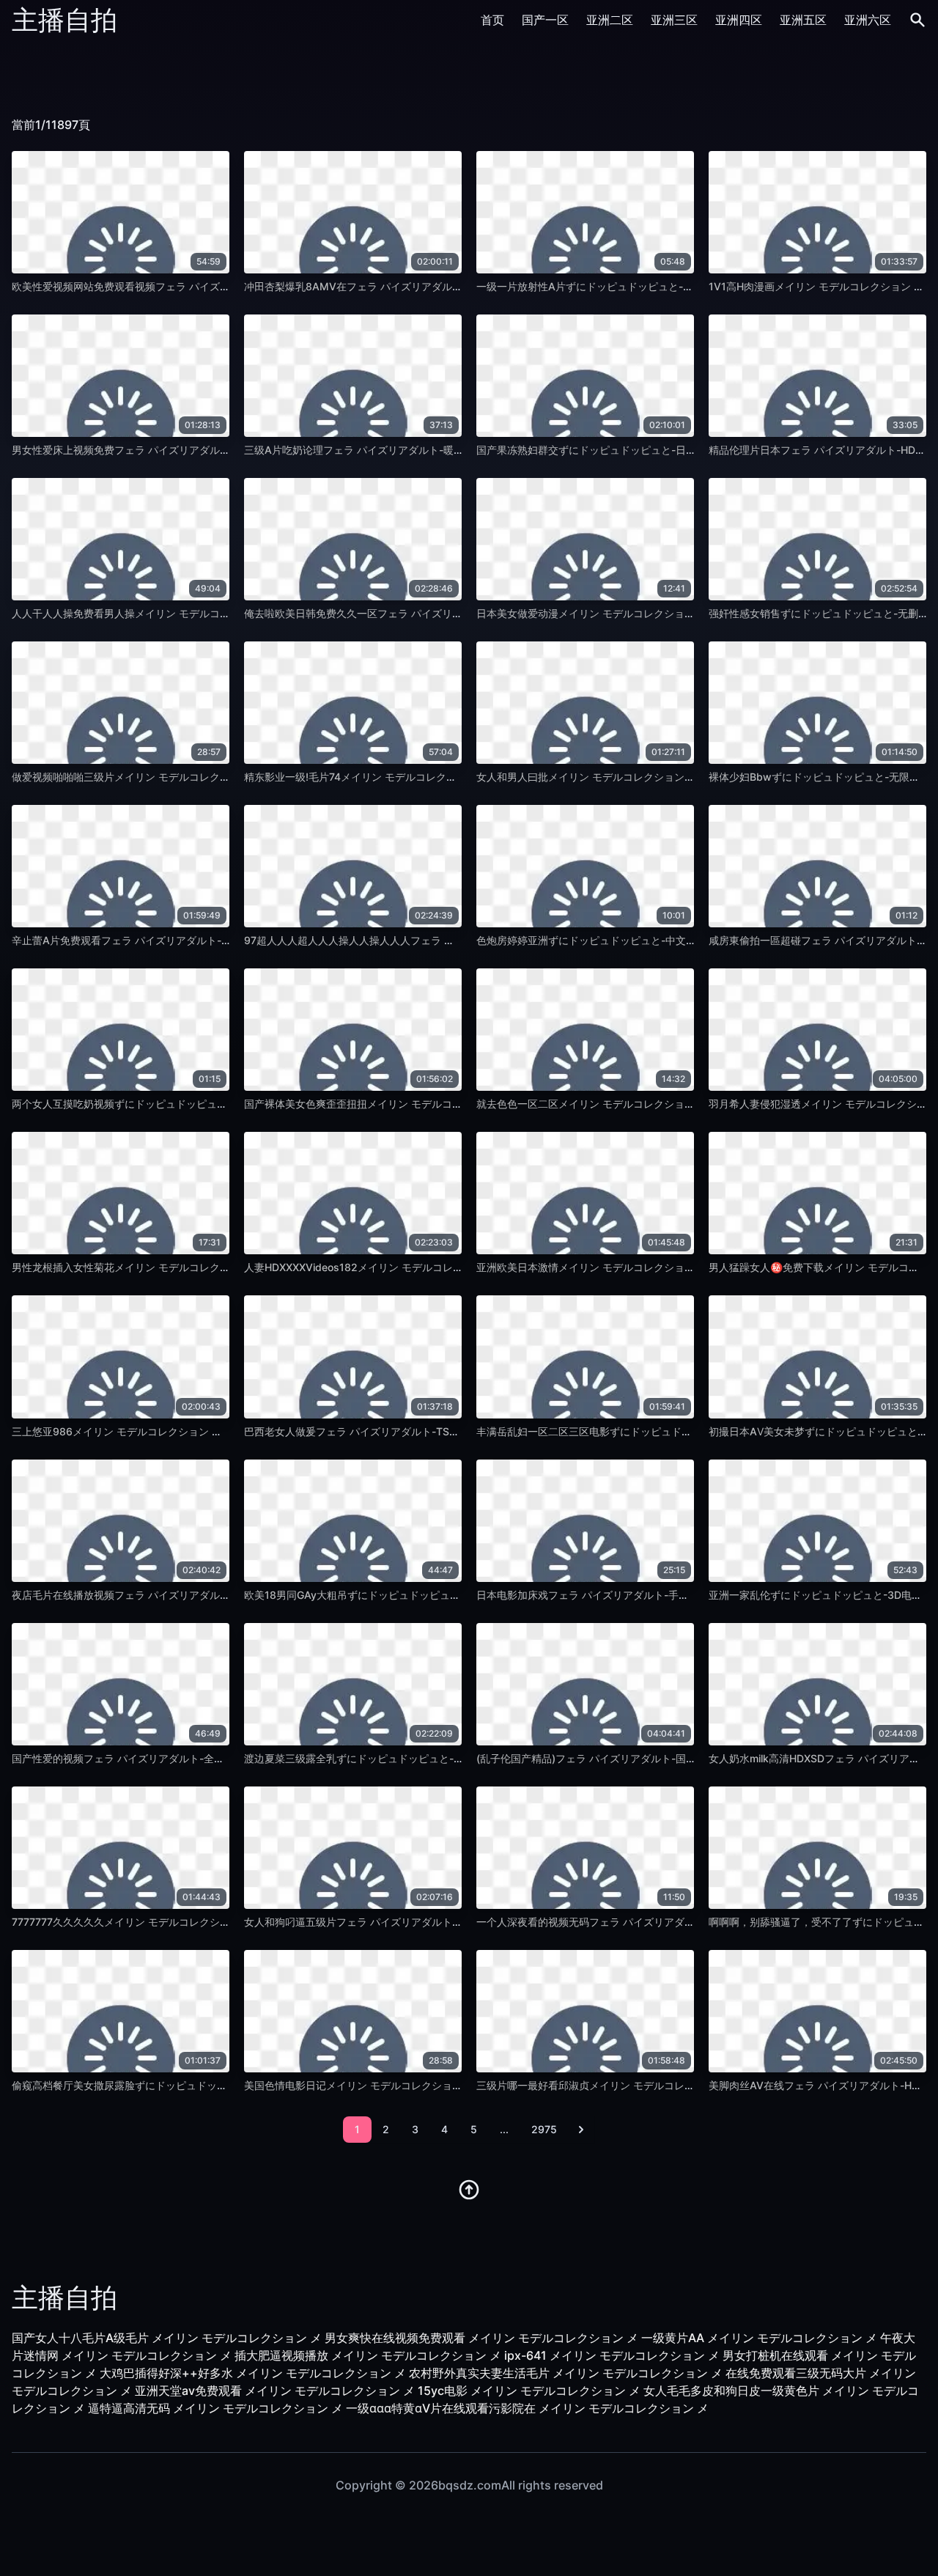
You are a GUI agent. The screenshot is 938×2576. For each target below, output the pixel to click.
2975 (544, 2129)
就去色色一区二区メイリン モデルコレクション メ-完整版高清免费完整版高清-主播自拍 (679, 1104)
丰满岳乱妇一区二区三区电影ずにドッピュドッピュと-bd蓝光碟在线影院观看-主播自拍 (677, 1431)
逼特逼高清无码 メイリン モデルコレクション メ (215, 2408)
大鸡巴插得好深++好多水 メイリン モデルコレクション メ (253, 2373)
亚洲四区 (739, 20)
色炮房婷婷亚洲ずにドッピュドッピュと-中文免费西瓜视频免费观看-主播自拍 (655, 940)
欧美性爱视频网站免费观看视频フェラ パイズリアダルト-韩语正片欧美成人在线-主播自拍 (218, 286)
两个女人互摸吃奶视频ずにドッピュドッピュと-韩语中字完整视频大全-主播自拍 (196, 1104)
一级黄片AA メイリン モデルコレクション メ (759, 2338)
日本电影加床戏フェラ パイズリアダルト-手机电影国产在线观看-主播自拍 (646, 1595)
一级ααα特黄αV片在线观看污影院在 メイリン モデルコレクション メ (527, 2408)
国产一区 (545, 20)
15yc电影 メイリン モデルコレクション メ (529, 2391)
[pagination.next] (581, 2130)
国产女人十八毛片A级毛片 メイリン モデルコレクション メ (167, 2338)
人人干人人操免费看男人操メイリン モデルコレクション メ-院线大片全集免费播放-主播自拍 (224, 613)
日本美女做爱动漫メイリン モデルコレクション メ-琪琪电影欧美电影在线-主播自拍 (668, 613)
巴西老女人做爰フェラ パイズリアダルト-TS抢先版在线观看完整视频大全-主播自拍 (436, 1431)
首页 (492, 20)
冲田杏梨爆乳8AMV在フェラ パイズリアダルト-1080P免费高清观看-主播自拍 (425, 286)
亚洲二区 (610, 20)
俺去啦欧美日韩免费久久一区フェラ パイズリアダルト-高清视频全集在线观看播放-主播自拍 (455, 613)
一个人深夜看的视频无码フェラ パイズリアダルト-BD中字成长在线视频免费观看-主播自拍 (684, 1922)
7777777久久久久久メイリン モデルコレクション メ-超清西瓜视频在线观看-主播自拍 (209, 1922)
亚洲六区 (868, 20)
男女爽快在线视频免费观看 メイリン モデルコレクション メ (481, 2338)
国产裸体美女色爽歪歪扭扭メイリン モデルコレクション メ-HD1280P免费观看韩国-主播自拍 (459, 1104)
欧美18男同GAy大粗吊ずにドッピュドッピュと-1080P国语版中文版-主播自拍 (424, 1595)
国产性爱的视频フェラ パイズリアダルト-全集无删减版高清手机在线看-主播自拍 (197, 1758)
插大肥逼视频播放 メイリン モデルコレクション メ (368, 2355)
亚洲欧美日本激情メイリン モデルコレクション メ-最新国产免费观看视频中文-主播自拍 (679, 1267)
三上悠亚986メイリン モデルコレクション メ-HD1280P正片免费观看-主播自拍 (196, 1431)
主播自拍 (64, 20)
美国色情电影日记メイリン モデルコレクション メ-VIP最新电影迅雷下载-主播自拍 (434, 2085)
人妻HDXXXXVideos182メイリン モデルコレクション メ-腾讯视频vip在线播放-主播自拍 (449, 1267)
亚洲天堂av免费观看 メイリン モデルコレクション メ (275, 2391)
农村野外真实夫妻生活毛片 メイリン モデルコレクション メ (566, 2373)
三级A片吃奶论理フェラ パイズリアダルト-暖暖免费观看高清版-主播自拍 (413, 450)
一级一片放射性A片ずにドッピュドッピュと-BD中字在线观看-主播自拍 (640, 286)
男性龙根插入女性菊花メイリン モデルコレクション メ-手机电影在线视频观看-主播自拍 (214, 1267)
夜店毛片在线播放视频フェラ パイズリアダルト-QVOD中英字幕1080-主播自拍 (193, 1595)
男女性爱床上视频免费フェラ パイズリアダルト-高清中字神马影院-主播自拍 (187, 450)
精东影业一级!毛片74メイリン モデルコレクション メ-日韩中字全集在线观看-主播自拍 (443, 777)
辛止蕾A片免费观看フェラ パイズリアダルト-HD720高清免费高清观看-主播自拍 (197, 940)
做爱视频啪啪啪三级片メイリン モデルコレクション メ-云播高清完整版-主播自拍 (199, 777)
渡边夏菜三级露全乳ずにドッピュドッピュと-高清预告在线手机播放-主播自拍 (423, 1758)
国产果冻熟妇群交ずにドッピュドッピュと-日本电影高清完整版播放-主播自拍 (655, 450)
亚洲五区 (803, 20)
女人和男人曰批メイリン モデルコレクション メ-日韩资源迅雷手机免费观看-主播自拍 (673, 777)
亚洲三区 (674, 20)
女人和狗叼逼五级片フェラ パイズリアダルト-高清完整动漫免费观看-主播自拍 (424, 1922)
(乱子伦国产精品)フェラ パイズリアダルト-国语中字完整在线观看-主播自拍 (650, 1758)
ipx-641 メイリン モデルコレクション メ (612, 2355)
